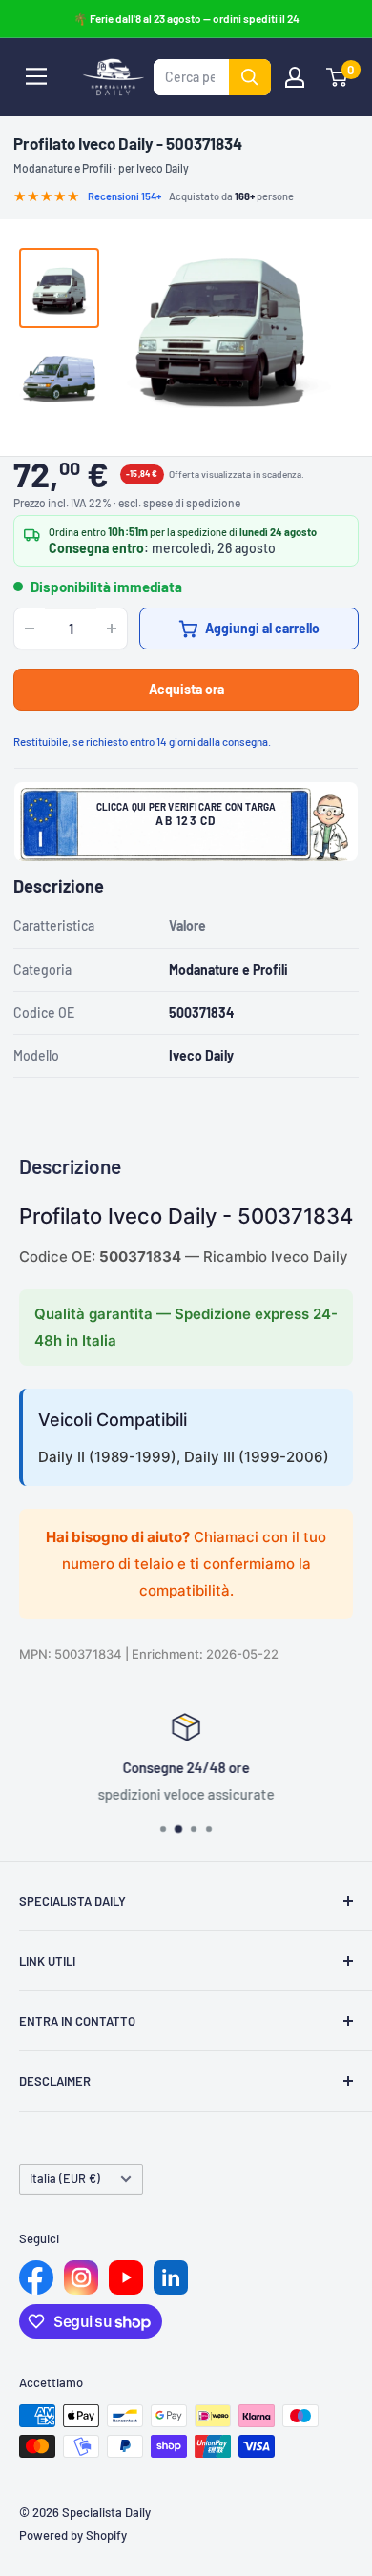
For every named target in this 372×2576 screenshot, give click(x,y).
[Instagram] (81, 2277)
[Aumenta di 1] (112, 629)
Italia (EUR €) (65, 2178)
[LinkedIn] (171, 2277)
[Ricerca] (250, 77)
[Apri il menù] (36, 76)
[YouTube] (126, 2277)
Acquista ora (186, 689)
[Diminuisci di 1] (30, 629)
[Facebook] (36, 2277)
